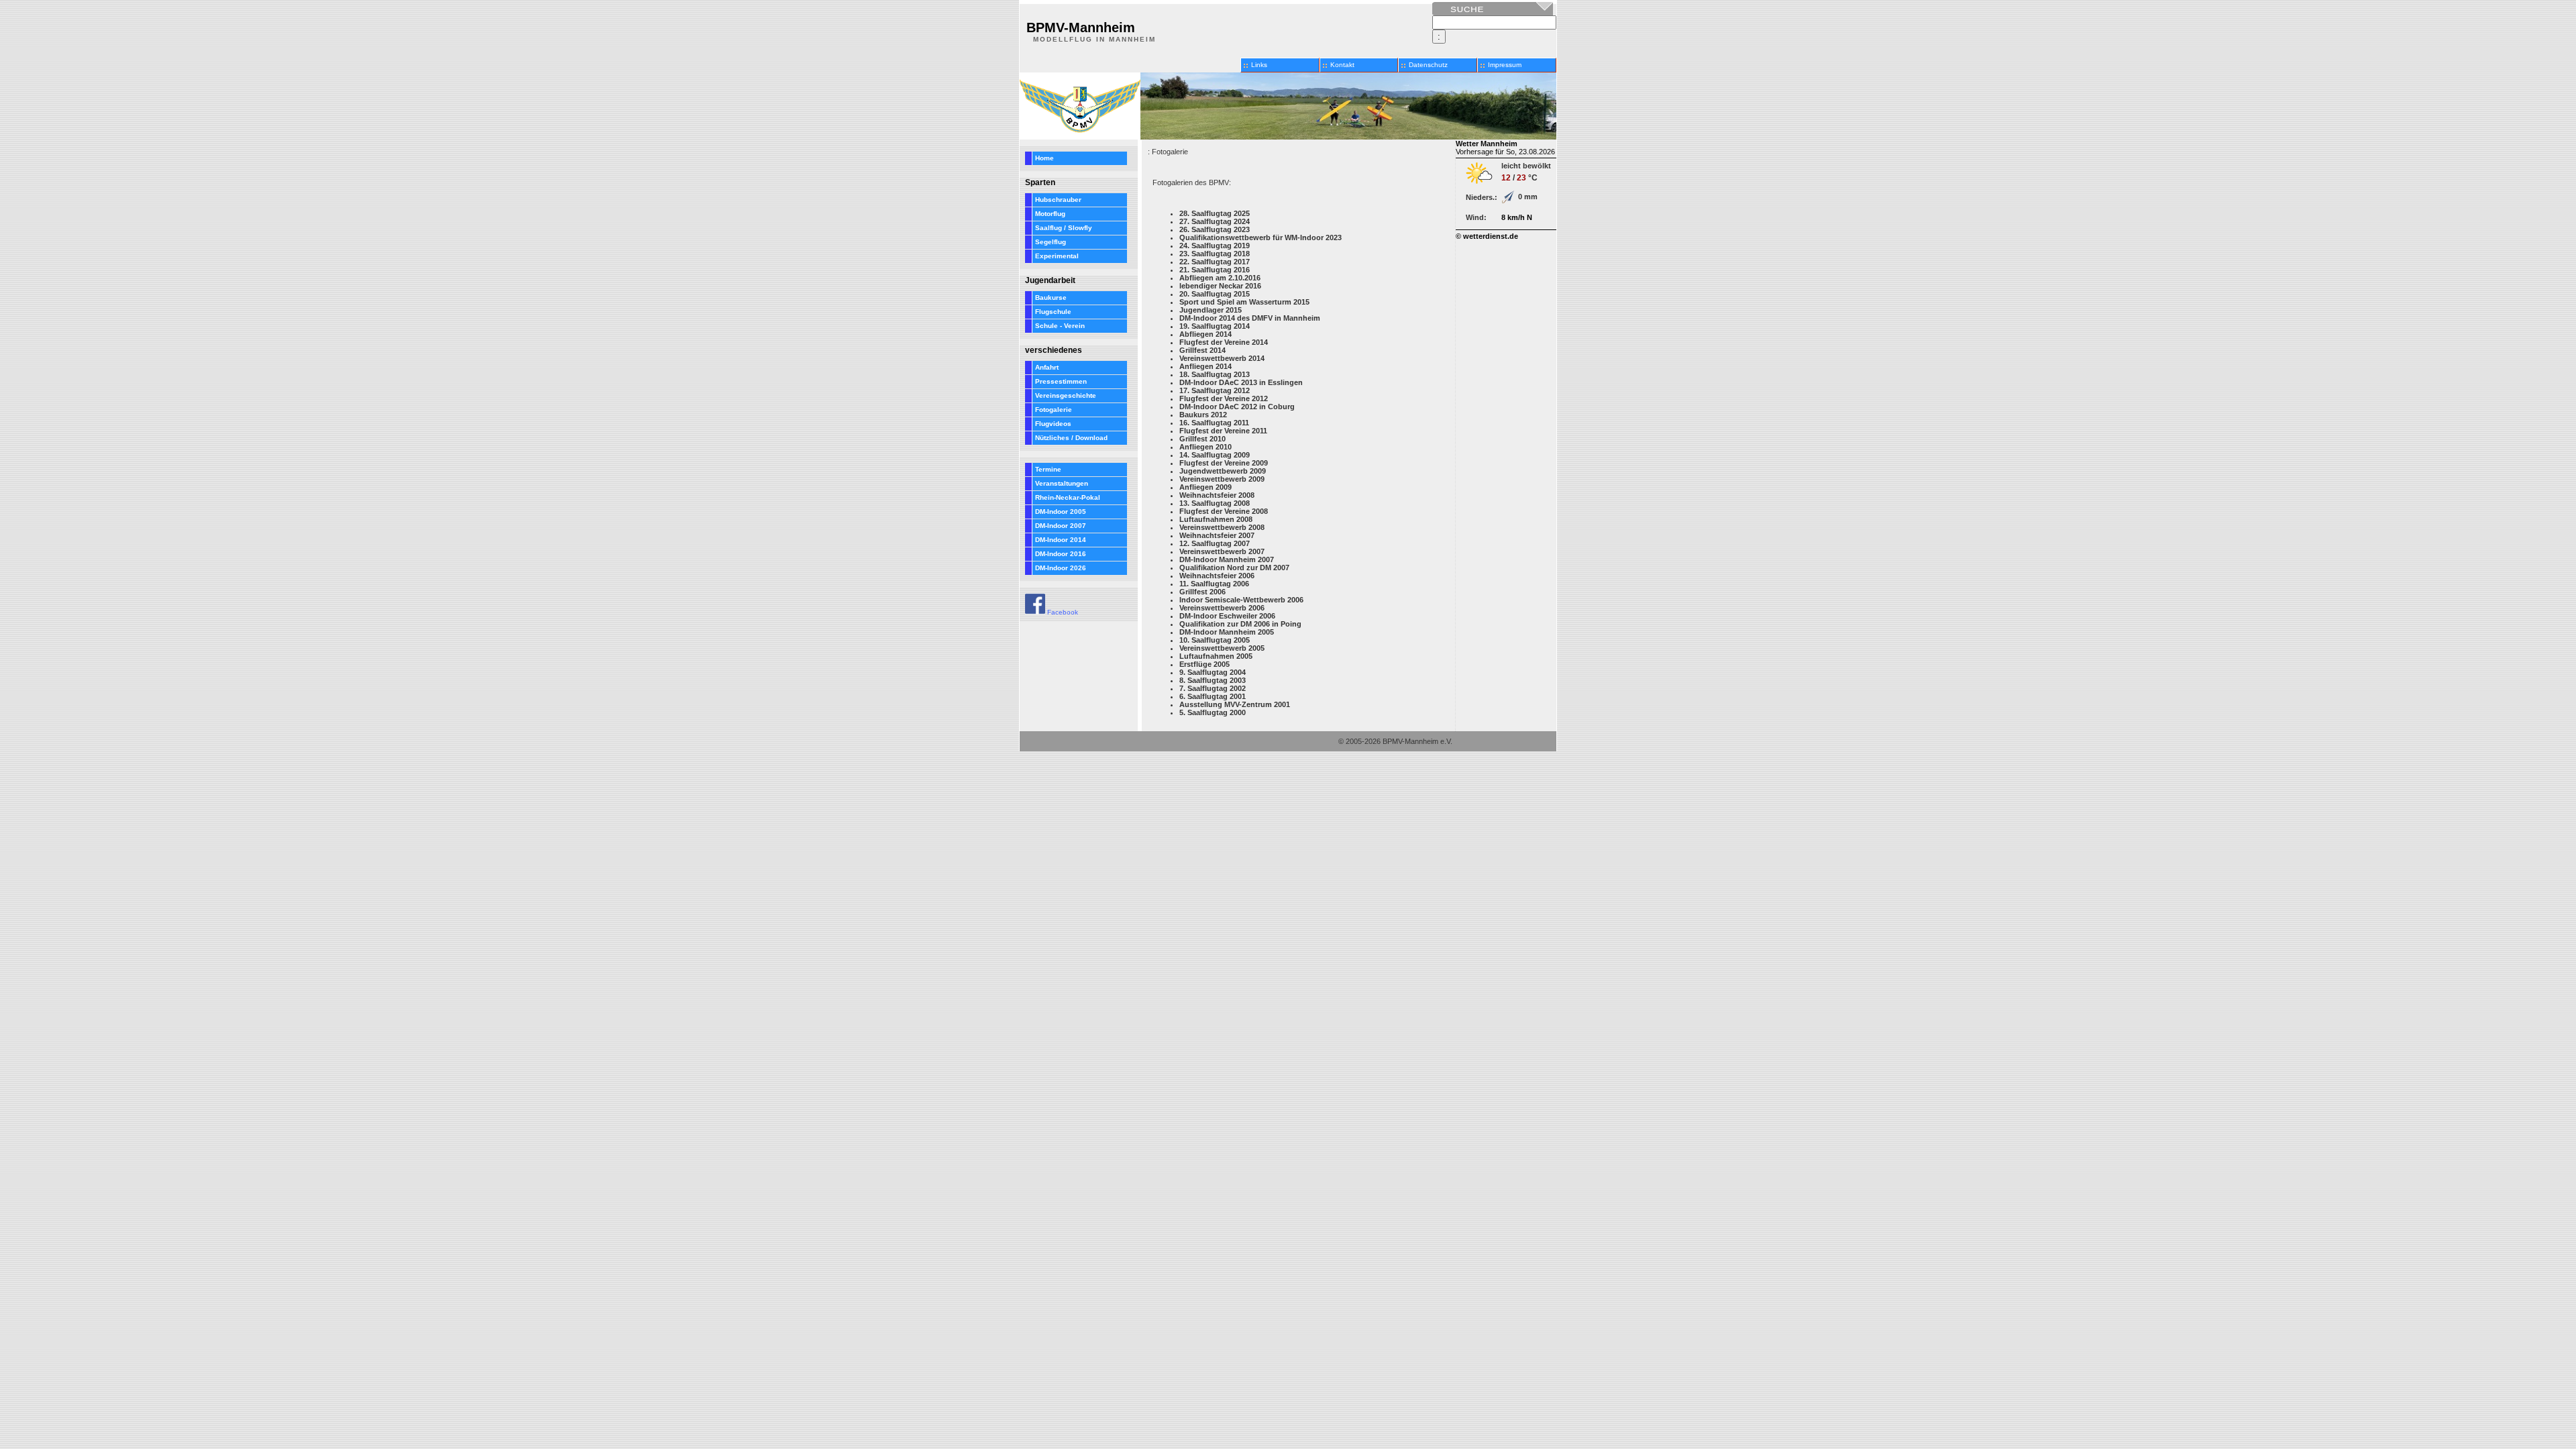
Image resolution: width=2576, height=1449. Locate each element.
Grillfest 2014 (1202, 350)
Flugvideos (1053, 424)
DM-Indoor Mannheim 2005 (1227, 632)
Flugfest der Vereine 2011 (1223, 431)
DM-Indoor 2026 (1061, 568)
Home (1044, 158)
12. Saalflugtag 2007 (1215, 543)
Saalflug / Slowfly (1064, 228)
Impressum (1505, 65)
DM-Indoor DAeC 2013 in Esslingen (1241, 382)
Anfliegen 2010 (1205, 447)
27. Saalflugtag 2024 (1215, 221)
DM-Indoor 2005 (1061, 512)
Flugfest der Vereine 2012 (1224, 398)
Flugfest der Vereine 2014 (1224, 342)
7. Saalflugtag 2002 (1213, 688)
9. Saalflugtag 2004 (1213, 672)
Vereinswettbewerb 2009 (1222, 479)
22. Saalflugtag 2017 (1215, 262)
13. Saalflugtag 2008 (1215, 503)
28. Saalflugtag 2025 (1215, 213)
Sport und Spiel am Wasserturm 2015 (1244, 302)
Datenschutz (1428, 65)
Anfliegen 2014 (1205, 366)
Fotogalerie (1054, 410)
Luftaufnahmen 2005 (1216, 656)
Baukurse (1051, 298)
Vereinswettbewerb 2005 (1222, 648)
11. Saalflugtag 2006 (1214, 584)
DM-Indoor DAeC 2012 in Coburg (1237, 407)
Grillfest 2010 (1202, 439)
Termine (1048, 469)
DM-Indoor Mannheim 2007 (1227, 559)
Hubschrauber (1058, 200)
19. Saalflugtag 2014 (1215, 326)
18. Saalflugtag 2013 (1215, 374)
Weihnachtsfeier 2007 (1217, 535)
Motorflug (1050, 214)
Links (1259, 65)
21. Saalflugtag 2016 (1215, 270)
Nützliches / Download (1071, 438)
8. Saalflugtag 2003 (1213, 680)
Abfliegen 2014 (1205, 334)
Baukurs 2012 (1203, 415)
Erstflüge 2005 (1204, 664)
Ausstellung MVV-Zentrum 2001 (1235, 704)
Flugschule (1053, 312)
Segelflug (1051, 242)
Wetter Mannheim (1487, 144)
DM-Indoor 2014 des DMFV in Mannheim (1250, 318)
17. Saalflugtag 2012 (1215, 390)
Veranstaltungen (1062, 483)
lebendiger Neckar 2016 (1220, 286)
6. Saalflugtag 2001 (1213, 696)
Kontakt (1342, 65)
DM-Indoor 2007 (1061, 526)
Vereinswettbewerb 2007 (1222, 551)
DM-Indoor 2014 (1061, 540)
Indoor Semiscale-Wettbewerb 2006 (1241, 600)
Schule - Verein (1060, 326)
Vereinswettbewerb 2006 (1222, 608)
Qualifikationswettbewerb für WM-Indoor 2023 (1260, 237)
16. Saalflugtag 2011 (1214, 423)
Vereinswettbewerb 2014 (1222, 358)
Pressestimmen (1061, 381)
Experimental (1057, 256)
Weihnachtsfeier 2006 (1217, 576)
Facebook (1062, 612)
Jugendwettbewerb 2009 (1223, 471)
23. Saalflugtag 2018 (1215, 254)
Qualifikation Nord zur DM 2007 (1234, 568)
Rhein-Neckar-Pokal (1068, 497)
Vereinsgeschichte (1066, 395)
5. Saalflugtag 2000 (1213, 712)
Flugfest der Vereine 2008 (1224, 511)
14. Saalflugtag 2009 (1215, 455)
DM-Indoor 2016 (1061, 554)
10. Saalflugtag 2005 (1215, 640)
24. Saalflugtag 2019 (1215, 246)
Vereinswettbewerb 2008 (1222, 527)
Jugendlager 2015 (1211, 310)
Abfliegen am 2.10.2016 (1220, 278)
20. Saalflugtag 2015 (1215, 294)
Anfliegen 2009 (1205, 487)
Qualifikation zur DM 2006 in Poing (1240, 624)
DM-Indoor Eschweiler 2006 (1227, 616)
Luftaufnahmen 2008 (1216, 519)
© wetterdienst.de (1487, 236)
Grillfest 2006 (1202, 592)
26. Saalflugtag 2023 (1215, 229)
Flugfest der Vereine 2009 (1224, 463)
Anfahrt (1047, 367)
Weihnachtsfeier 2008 (1217, 495)
